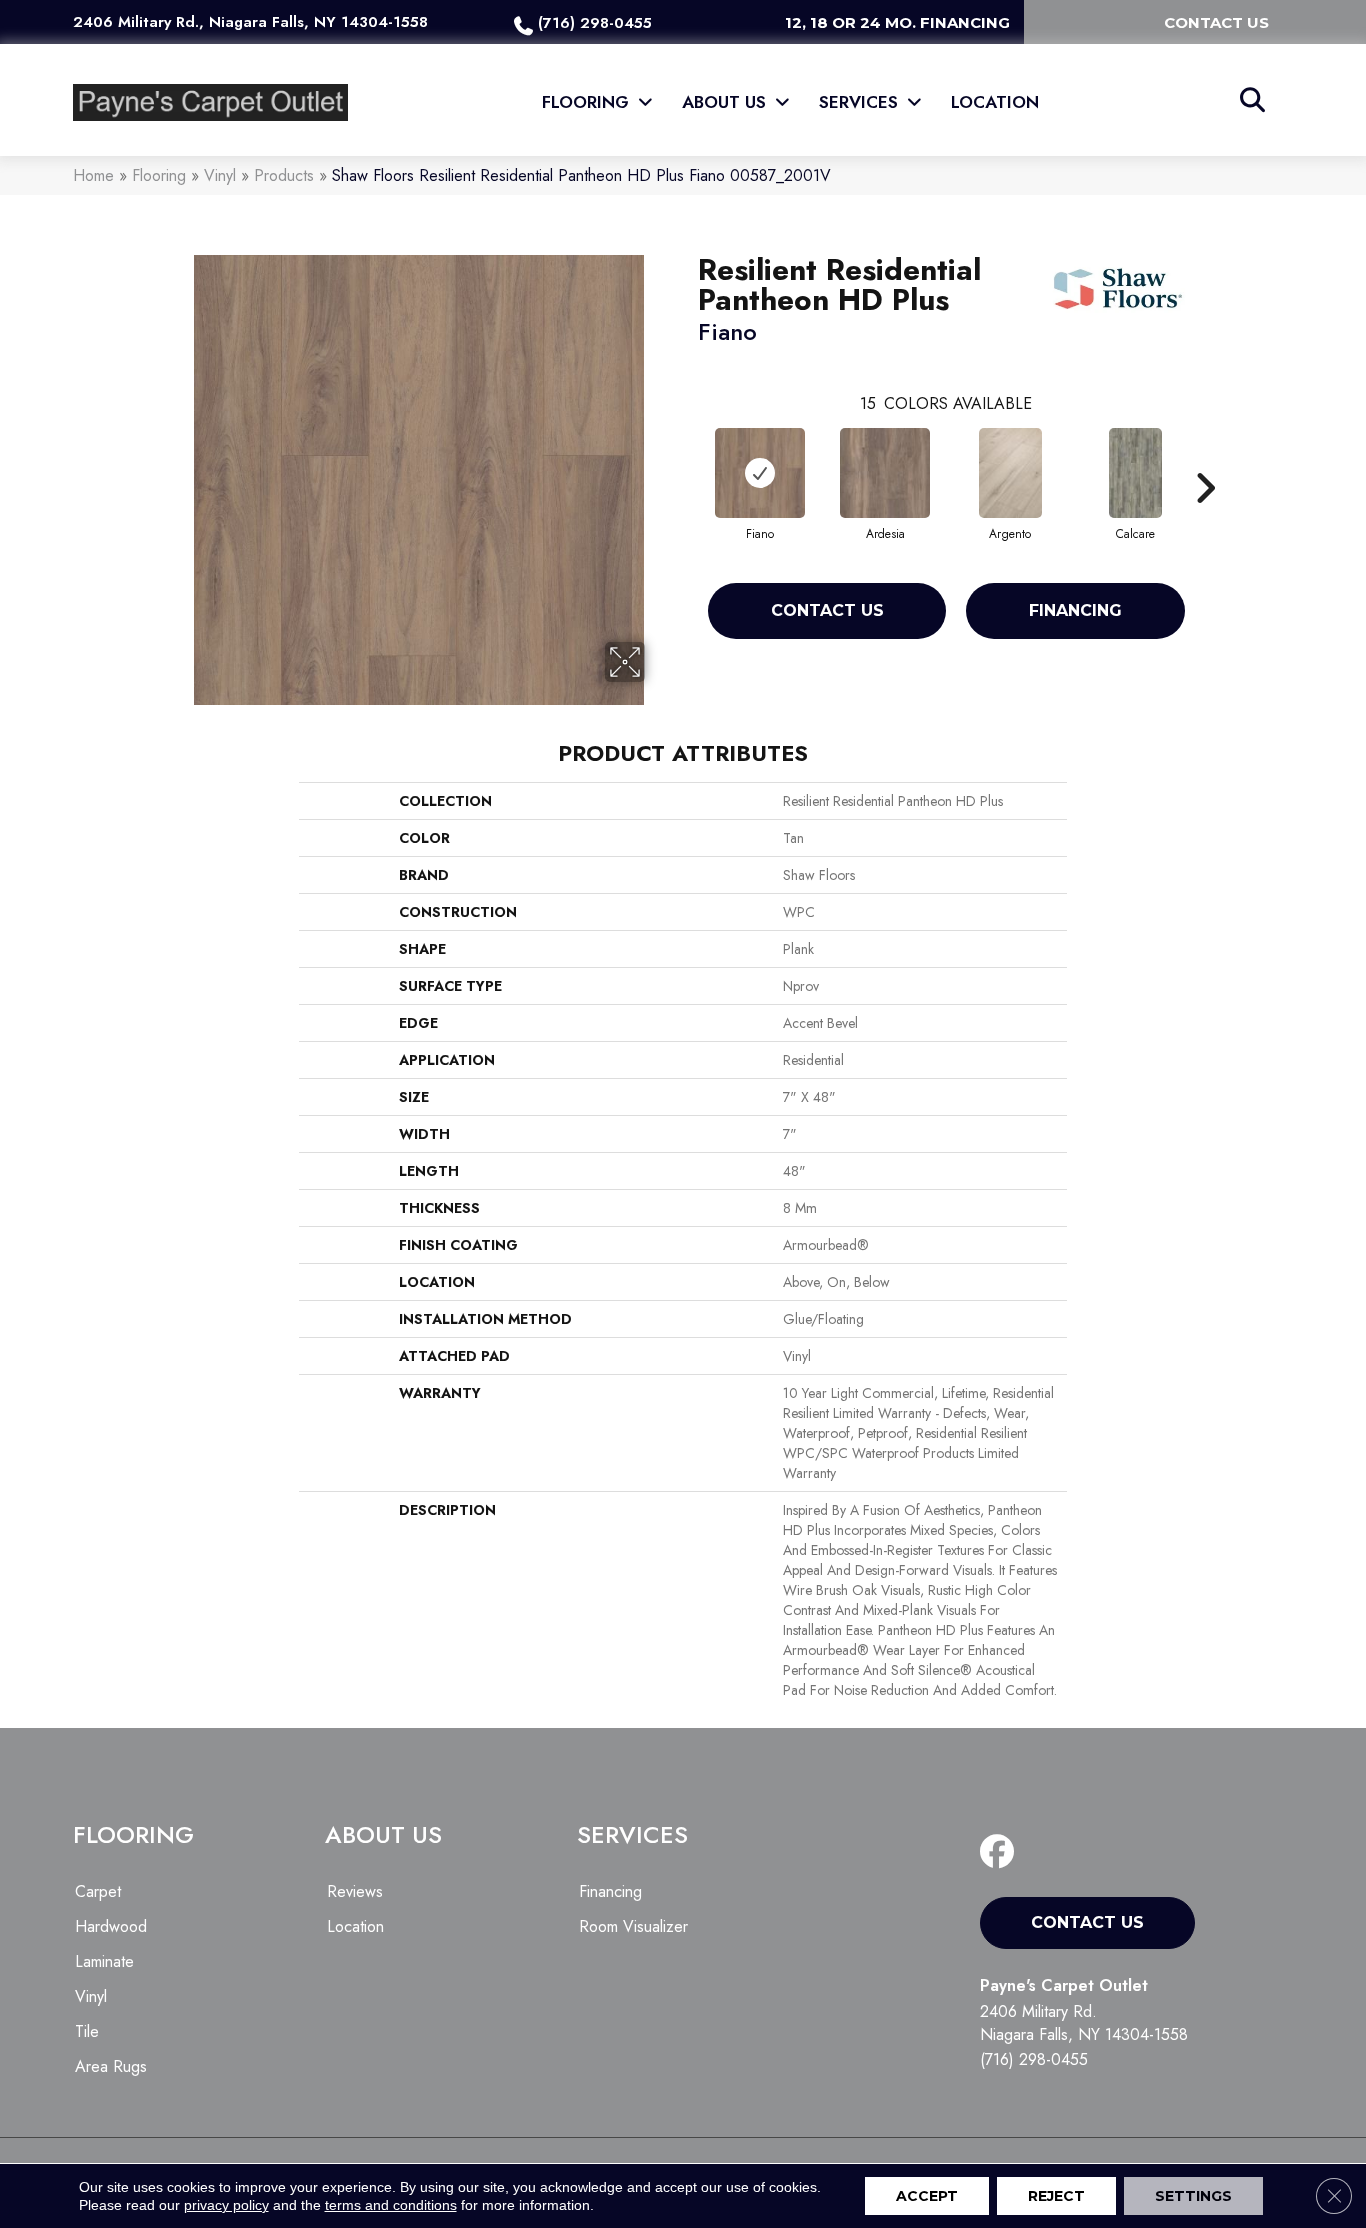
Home (93, 175)
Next (1205, 458)
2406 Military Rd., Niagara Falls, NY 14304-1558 (250, 22)
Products (284, 175)
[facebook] (1001, 1852)
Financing (1075, 610)
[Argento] (1011, 473)
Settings (1193, 2196)
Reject (1056, 2196)
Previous (688, 458)
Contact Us (827, 610)
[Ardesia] (885, 473)
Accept (927, 2196)
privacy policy (226, 2205)
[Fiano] (760, 473)
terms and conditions (391, 2205)
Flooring (159, 175)
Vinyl (220, 175)
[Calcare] (1135, 473)
